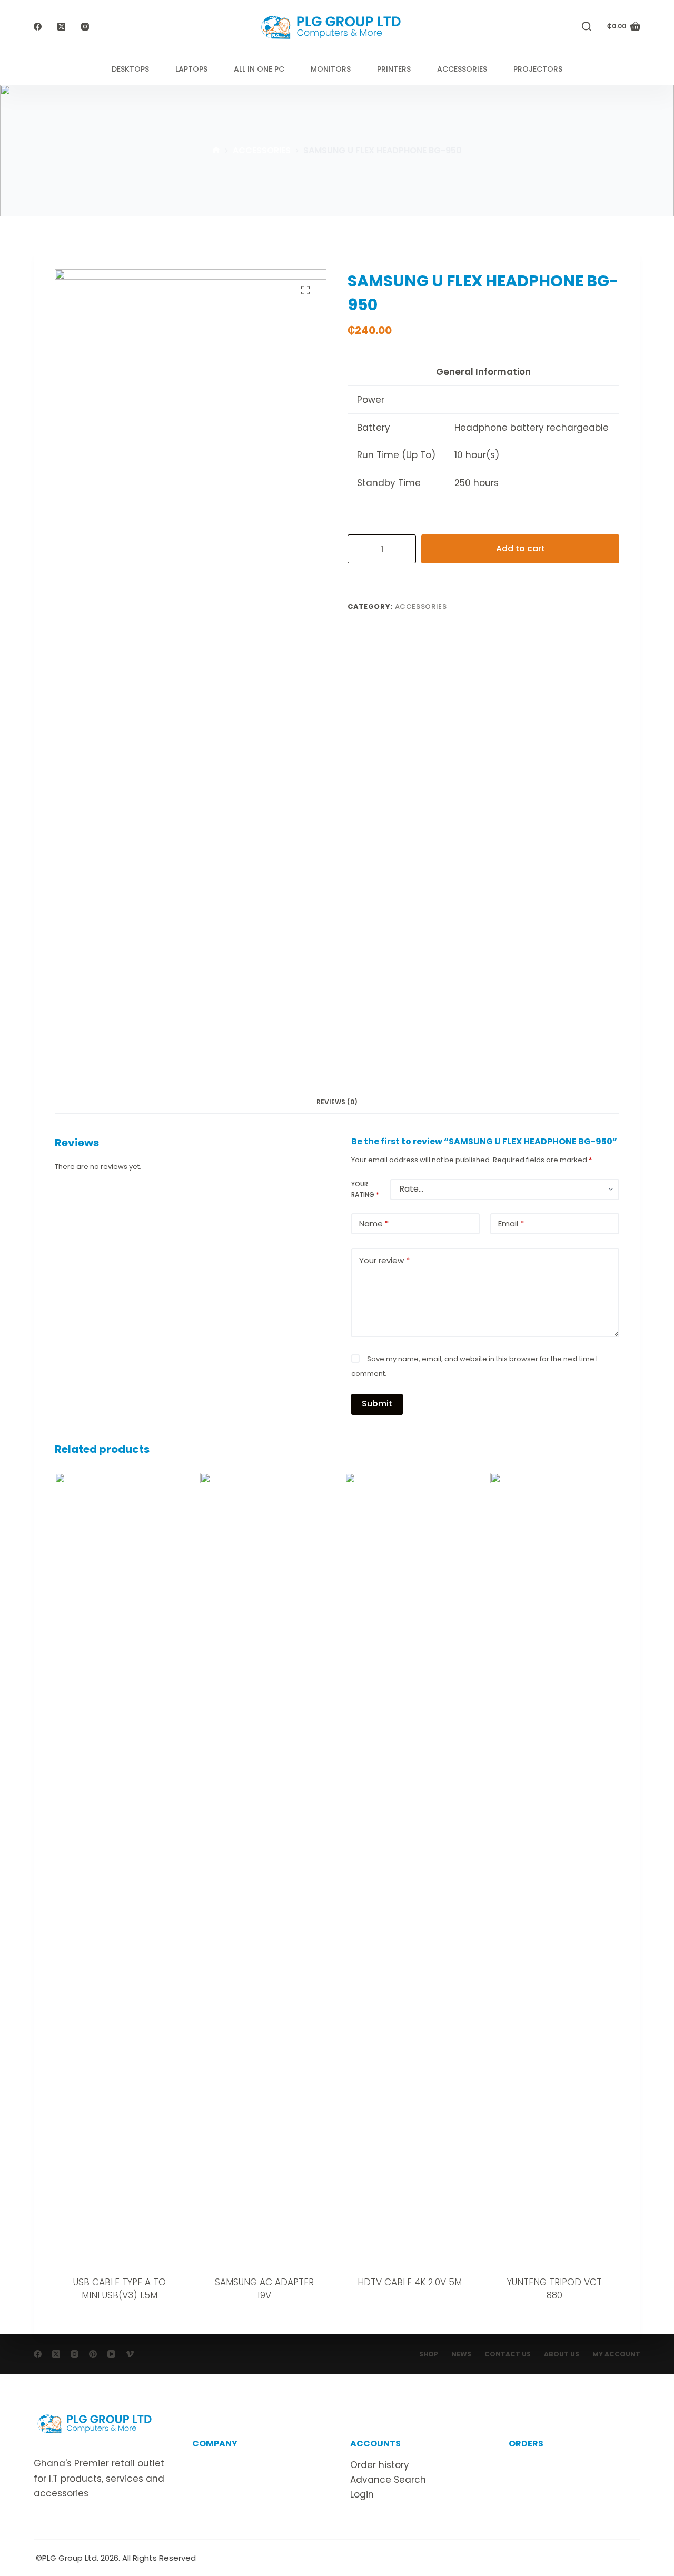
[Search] (587, 26)
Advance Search (388, 2480)
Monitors (331, 69)
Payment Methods (551, 2494)
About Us (562, 2354)
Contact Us (508, 2354)
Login (362, 2494)
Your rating (365, 1189)
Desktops (130, 69)
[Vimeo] (130, 2354)
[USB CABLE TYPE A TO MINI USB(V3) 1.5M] (120, 1868)
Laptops (191, 69)
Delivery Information (555, 2465)
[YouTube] (111, 2354)
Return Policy (538, 2480)
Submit (377, 1404)
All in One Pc (259, 69)
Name (374, 1223)
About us (212, 2465)
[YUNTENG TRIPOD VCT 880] (555, 1868)
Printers (394, 69)
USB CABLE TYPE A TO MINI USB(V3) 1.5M (120, 2289)
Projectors (538, 69)
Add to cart (521, 548)
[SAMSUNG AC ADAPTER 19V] (265, 1868)
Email (511, 1223)
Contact (211, 2480)
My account (616, 2354)
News (461, 2354)
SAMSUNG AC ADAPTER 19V (264, 2289)
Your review (384, 1260)
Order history (380, 2465)
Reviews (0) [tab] (337, 1102)
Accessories (462, 69)
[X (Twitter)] (61, 27)
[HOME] (216, 151)
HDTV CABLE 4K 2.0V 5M (410, 2282)
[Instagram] (85, 27)
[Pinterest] (93, 2354)
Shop (429, 2354)
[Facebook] (38, 27)
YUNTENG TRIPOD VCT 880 (554, 2289)
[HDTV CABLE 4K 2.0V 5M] (410, 1868)
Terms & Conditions (237, 2494)
